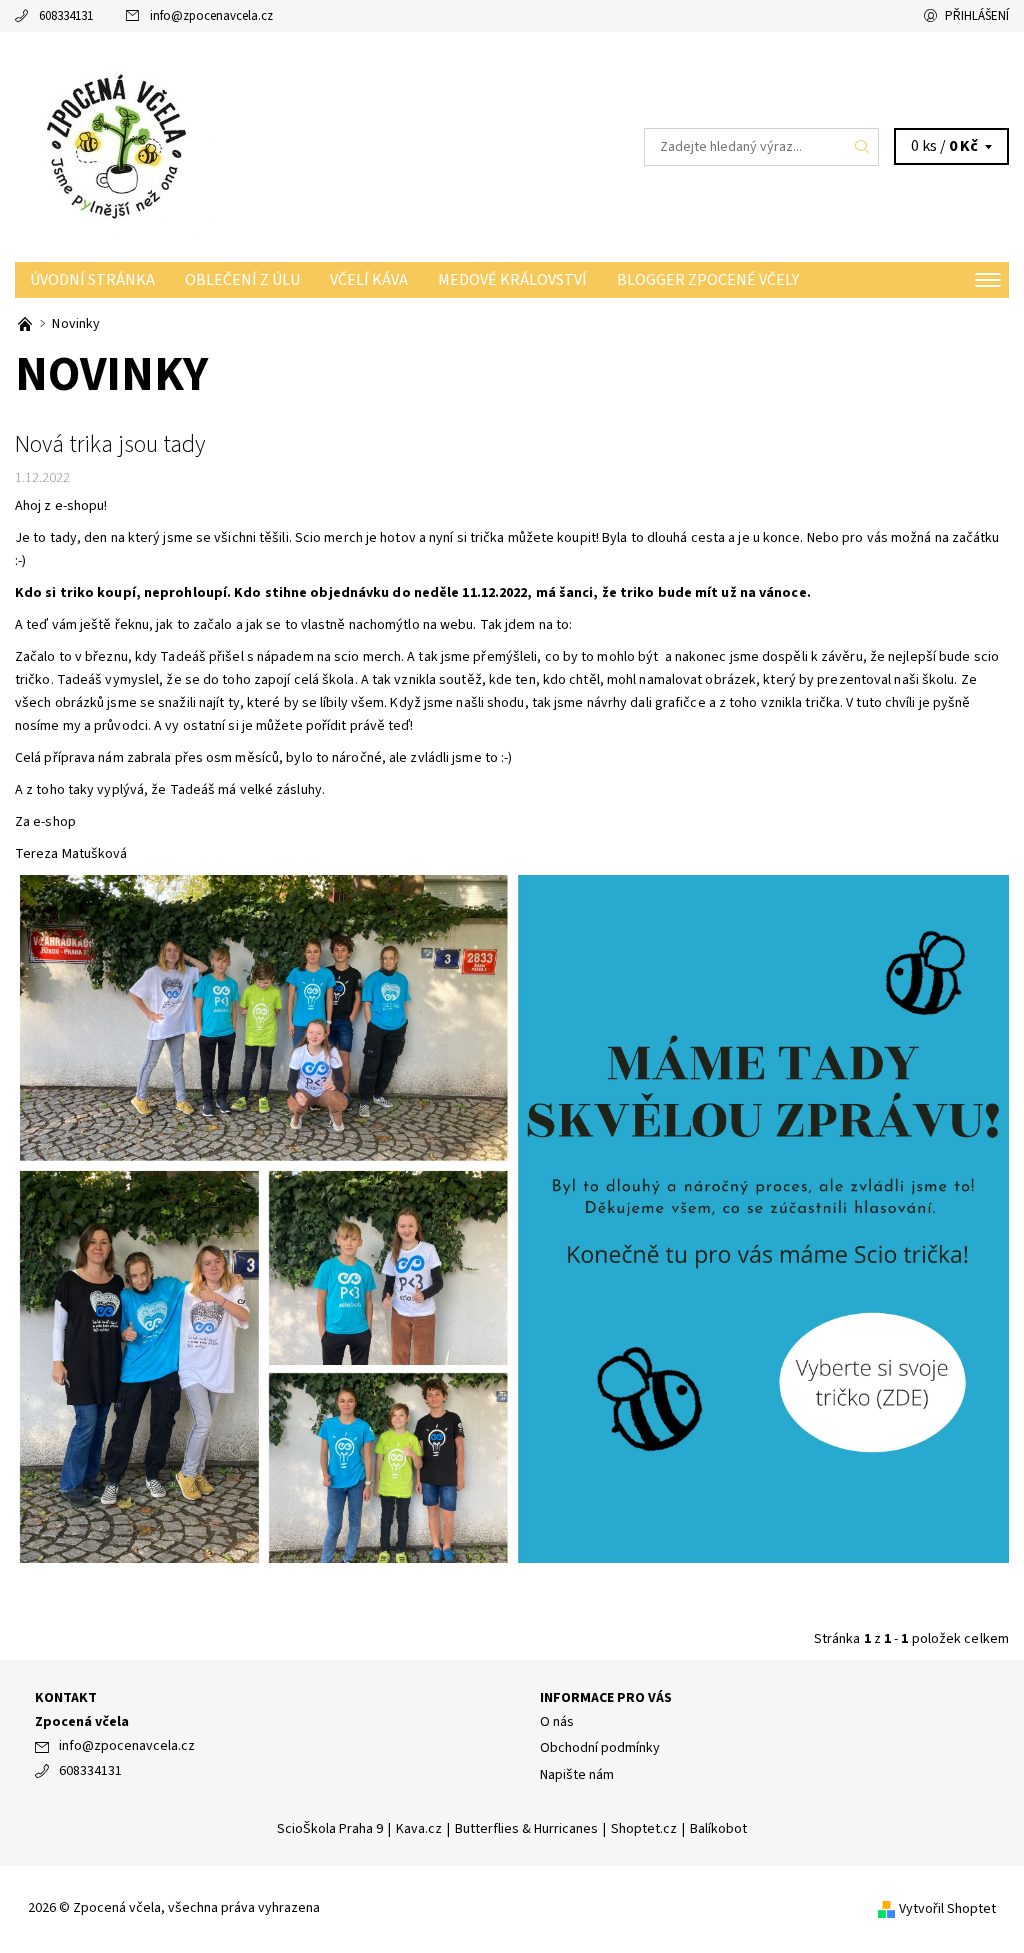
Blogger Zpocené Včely (708, 280)
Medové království (512, 280)
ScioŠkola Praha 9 (330, 1829)
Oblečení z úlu (242, 280)
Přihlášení (977, 16)
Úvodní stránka (92, 280)
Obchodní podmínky (600, 1748)
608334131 (66, 16)
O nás (557, 1722)
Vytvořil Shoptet (947, 1909)
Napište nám (577, 1775)
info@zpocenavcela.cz (211, 16)
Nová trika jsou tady (110, 445)
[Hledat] (863, 147)
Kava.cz (419, 1829)
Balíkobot (718, 1829)
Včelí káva (369, 280)
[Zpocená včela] (263, 147)
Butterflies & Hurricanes (526, 1829)
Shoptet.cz (644, 1829)
